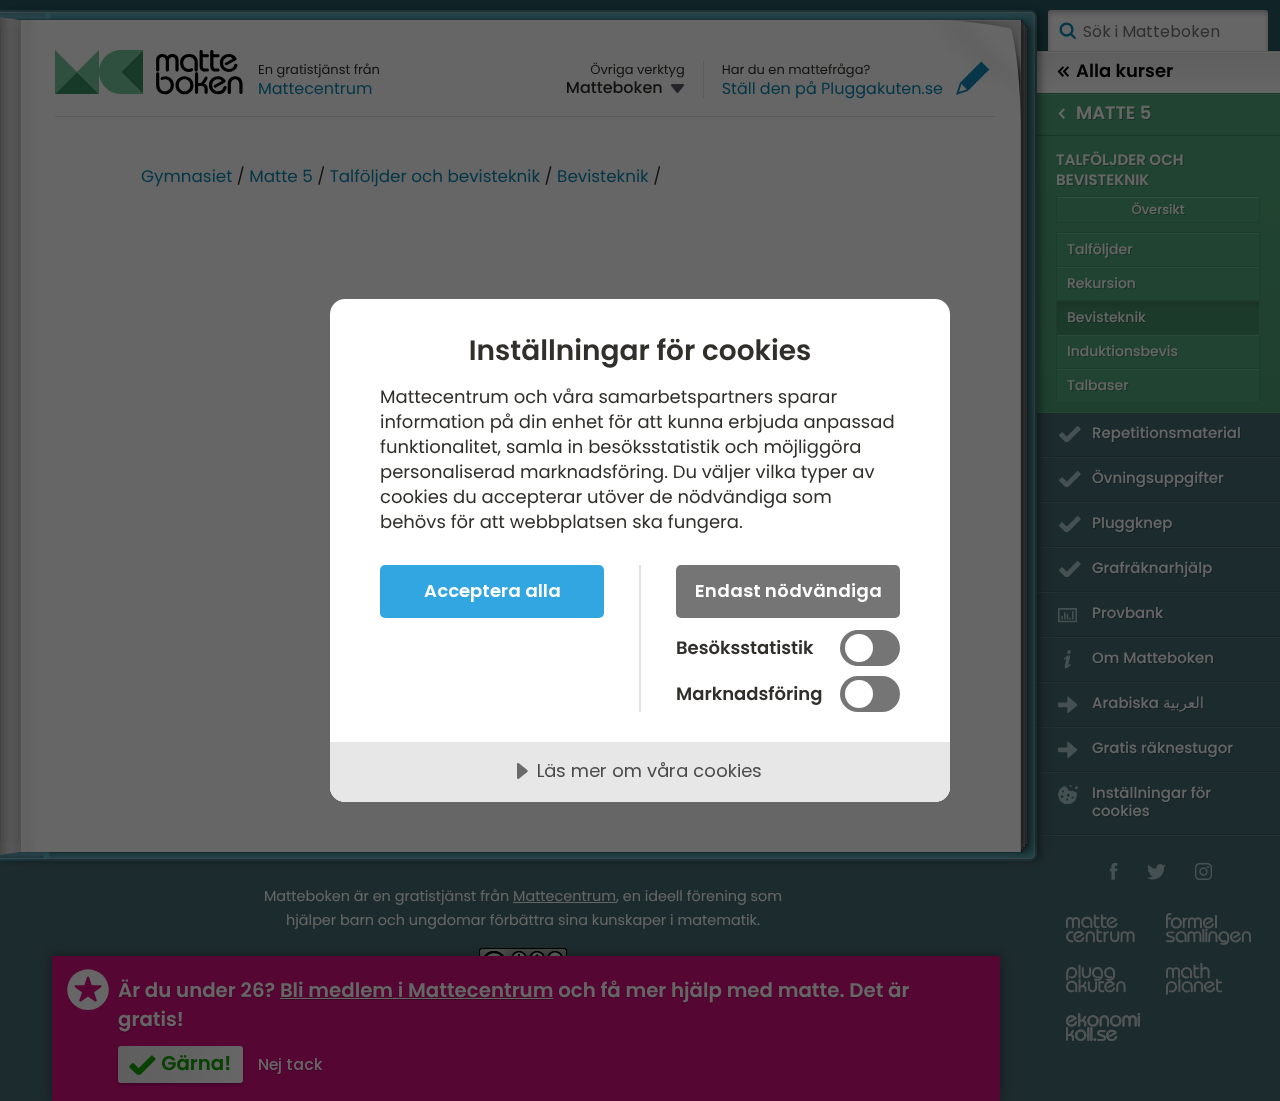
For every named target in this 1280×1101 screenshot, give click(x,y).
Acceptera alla (492, 590)
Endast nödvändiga (788, 590)
